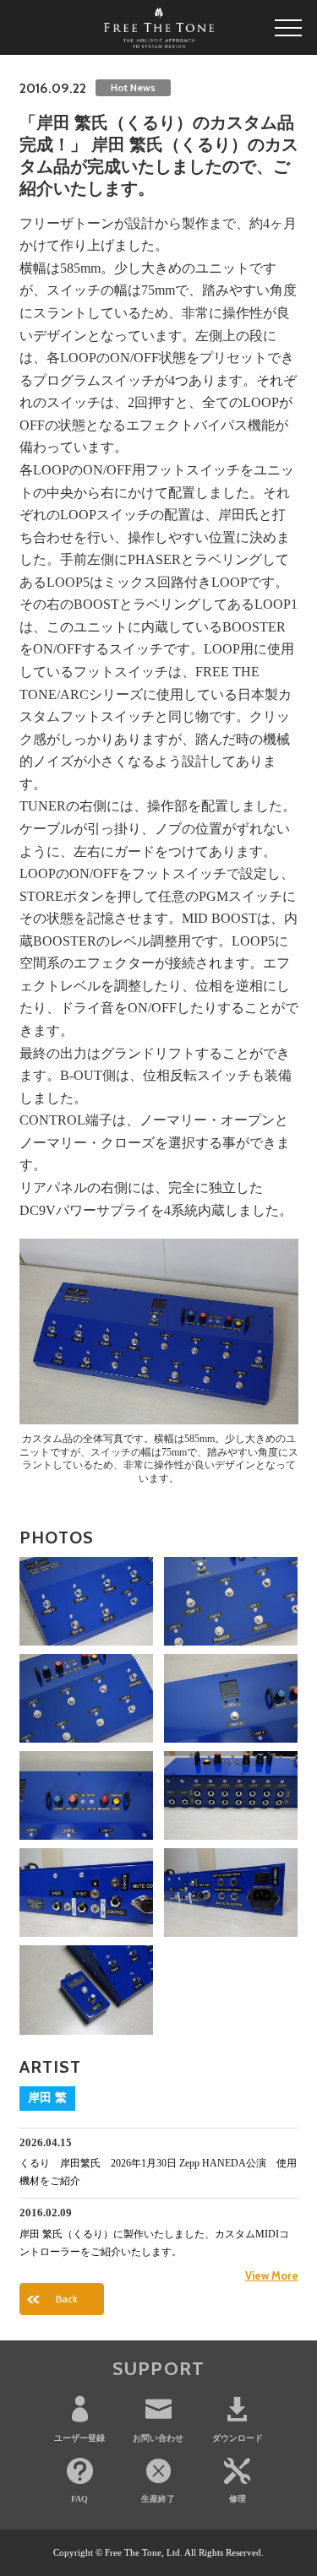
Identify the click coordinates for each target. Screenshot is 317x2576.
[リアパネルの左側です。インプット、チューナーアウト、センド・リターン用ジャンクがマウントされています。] (231, 1795)
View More (272, 2275)
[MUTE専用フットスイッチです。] (86, 1990)
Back (67, 2299)
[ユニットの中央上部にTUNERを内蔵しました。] (231, 1698)
